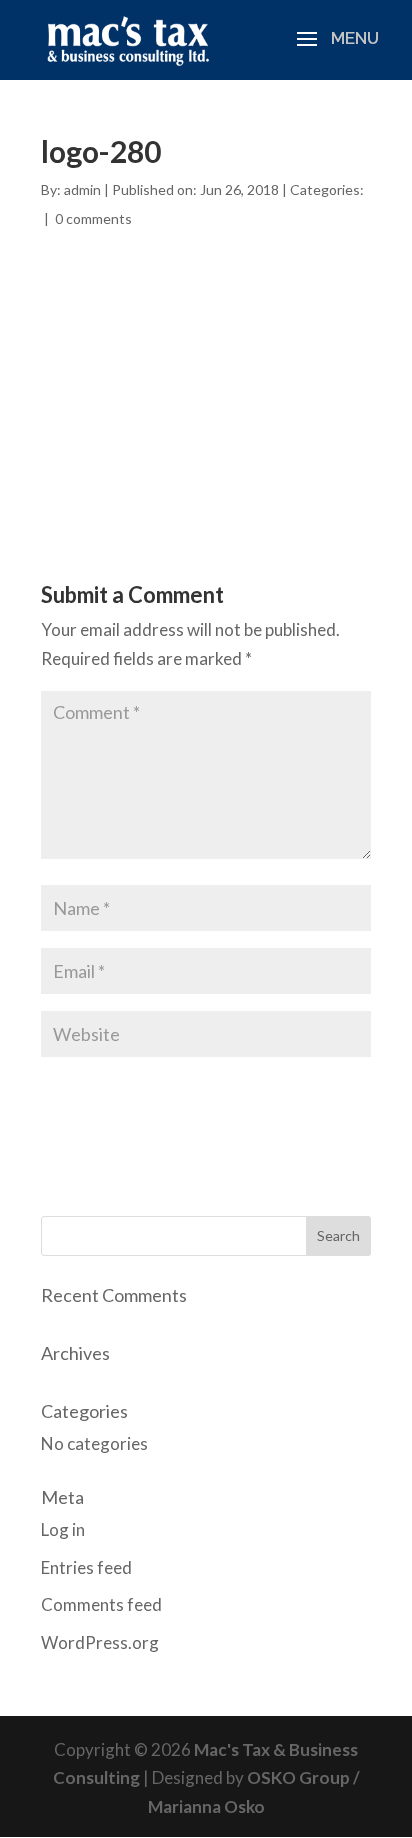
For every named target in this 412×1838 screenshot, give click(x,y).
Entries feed (86, 1567)
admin (82, 189)
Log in (63, 1529)
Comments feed (101, 1604)
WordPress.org (100, 1642)
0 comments (93, 218)
